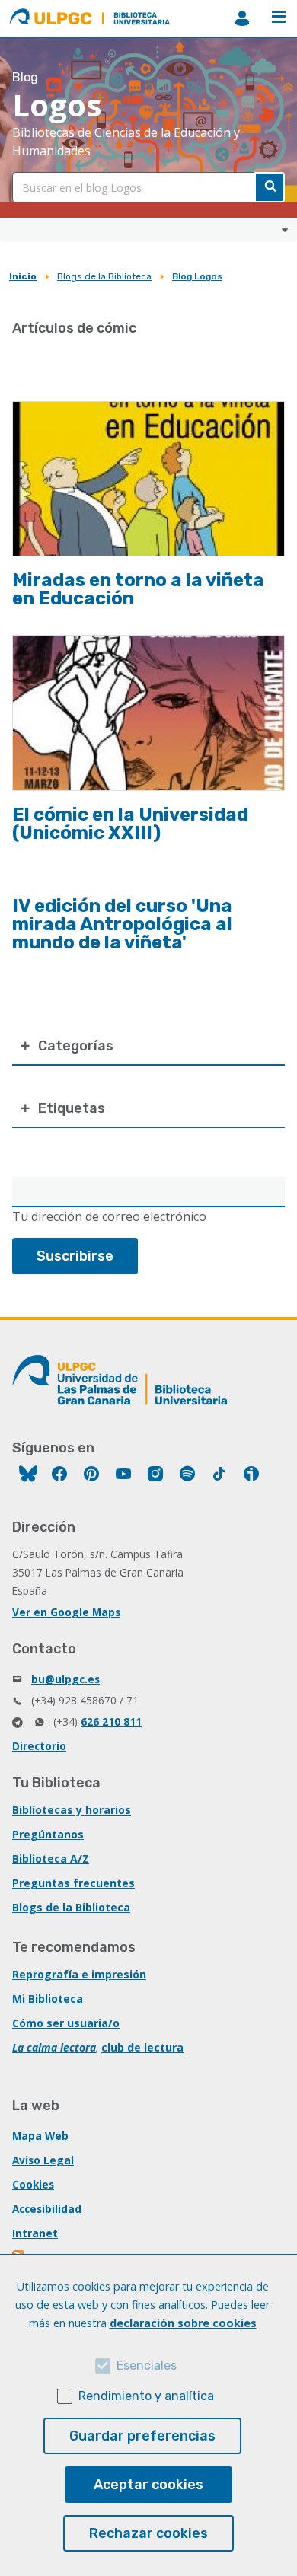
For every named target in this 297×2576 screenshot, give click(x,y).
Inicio (23, 276)
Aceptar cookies (148, 2485)
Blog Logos (197, 276)
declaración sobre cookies (183, 2323)
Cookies (33, 2184)
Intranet (35, 2233)
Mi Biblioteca (48, 1999)
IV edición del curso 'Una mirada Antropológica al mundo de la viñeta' (122, 924)
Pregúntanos (48, 1834)
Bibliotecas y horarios (72, 1810)
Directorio (39, 1746)
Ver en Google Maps (66, 1612)
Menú (279, 18)
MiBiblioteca (242, 18)
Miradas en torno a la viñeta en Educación (138, 589)
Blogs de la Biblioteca (104, 276)
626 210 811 (111, 1722)
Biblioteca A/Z (51, 1859)
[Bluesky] (28, 1476)
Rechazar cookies (148, 2533)
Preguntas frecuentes (73, 1883)
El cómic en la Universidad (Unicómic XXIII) (130, 824)
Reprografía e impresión (79, 1974)
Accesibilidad (47, 2209)
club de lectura (142, 2047)
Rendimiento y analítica (146, 2396)
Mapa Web (40, 2136)
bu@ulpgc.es (65, 1679)
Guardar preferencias (142, 2436)
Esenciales (147, 2366)
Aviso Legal (43, 2160)
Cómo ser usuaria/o (66, 2023)
